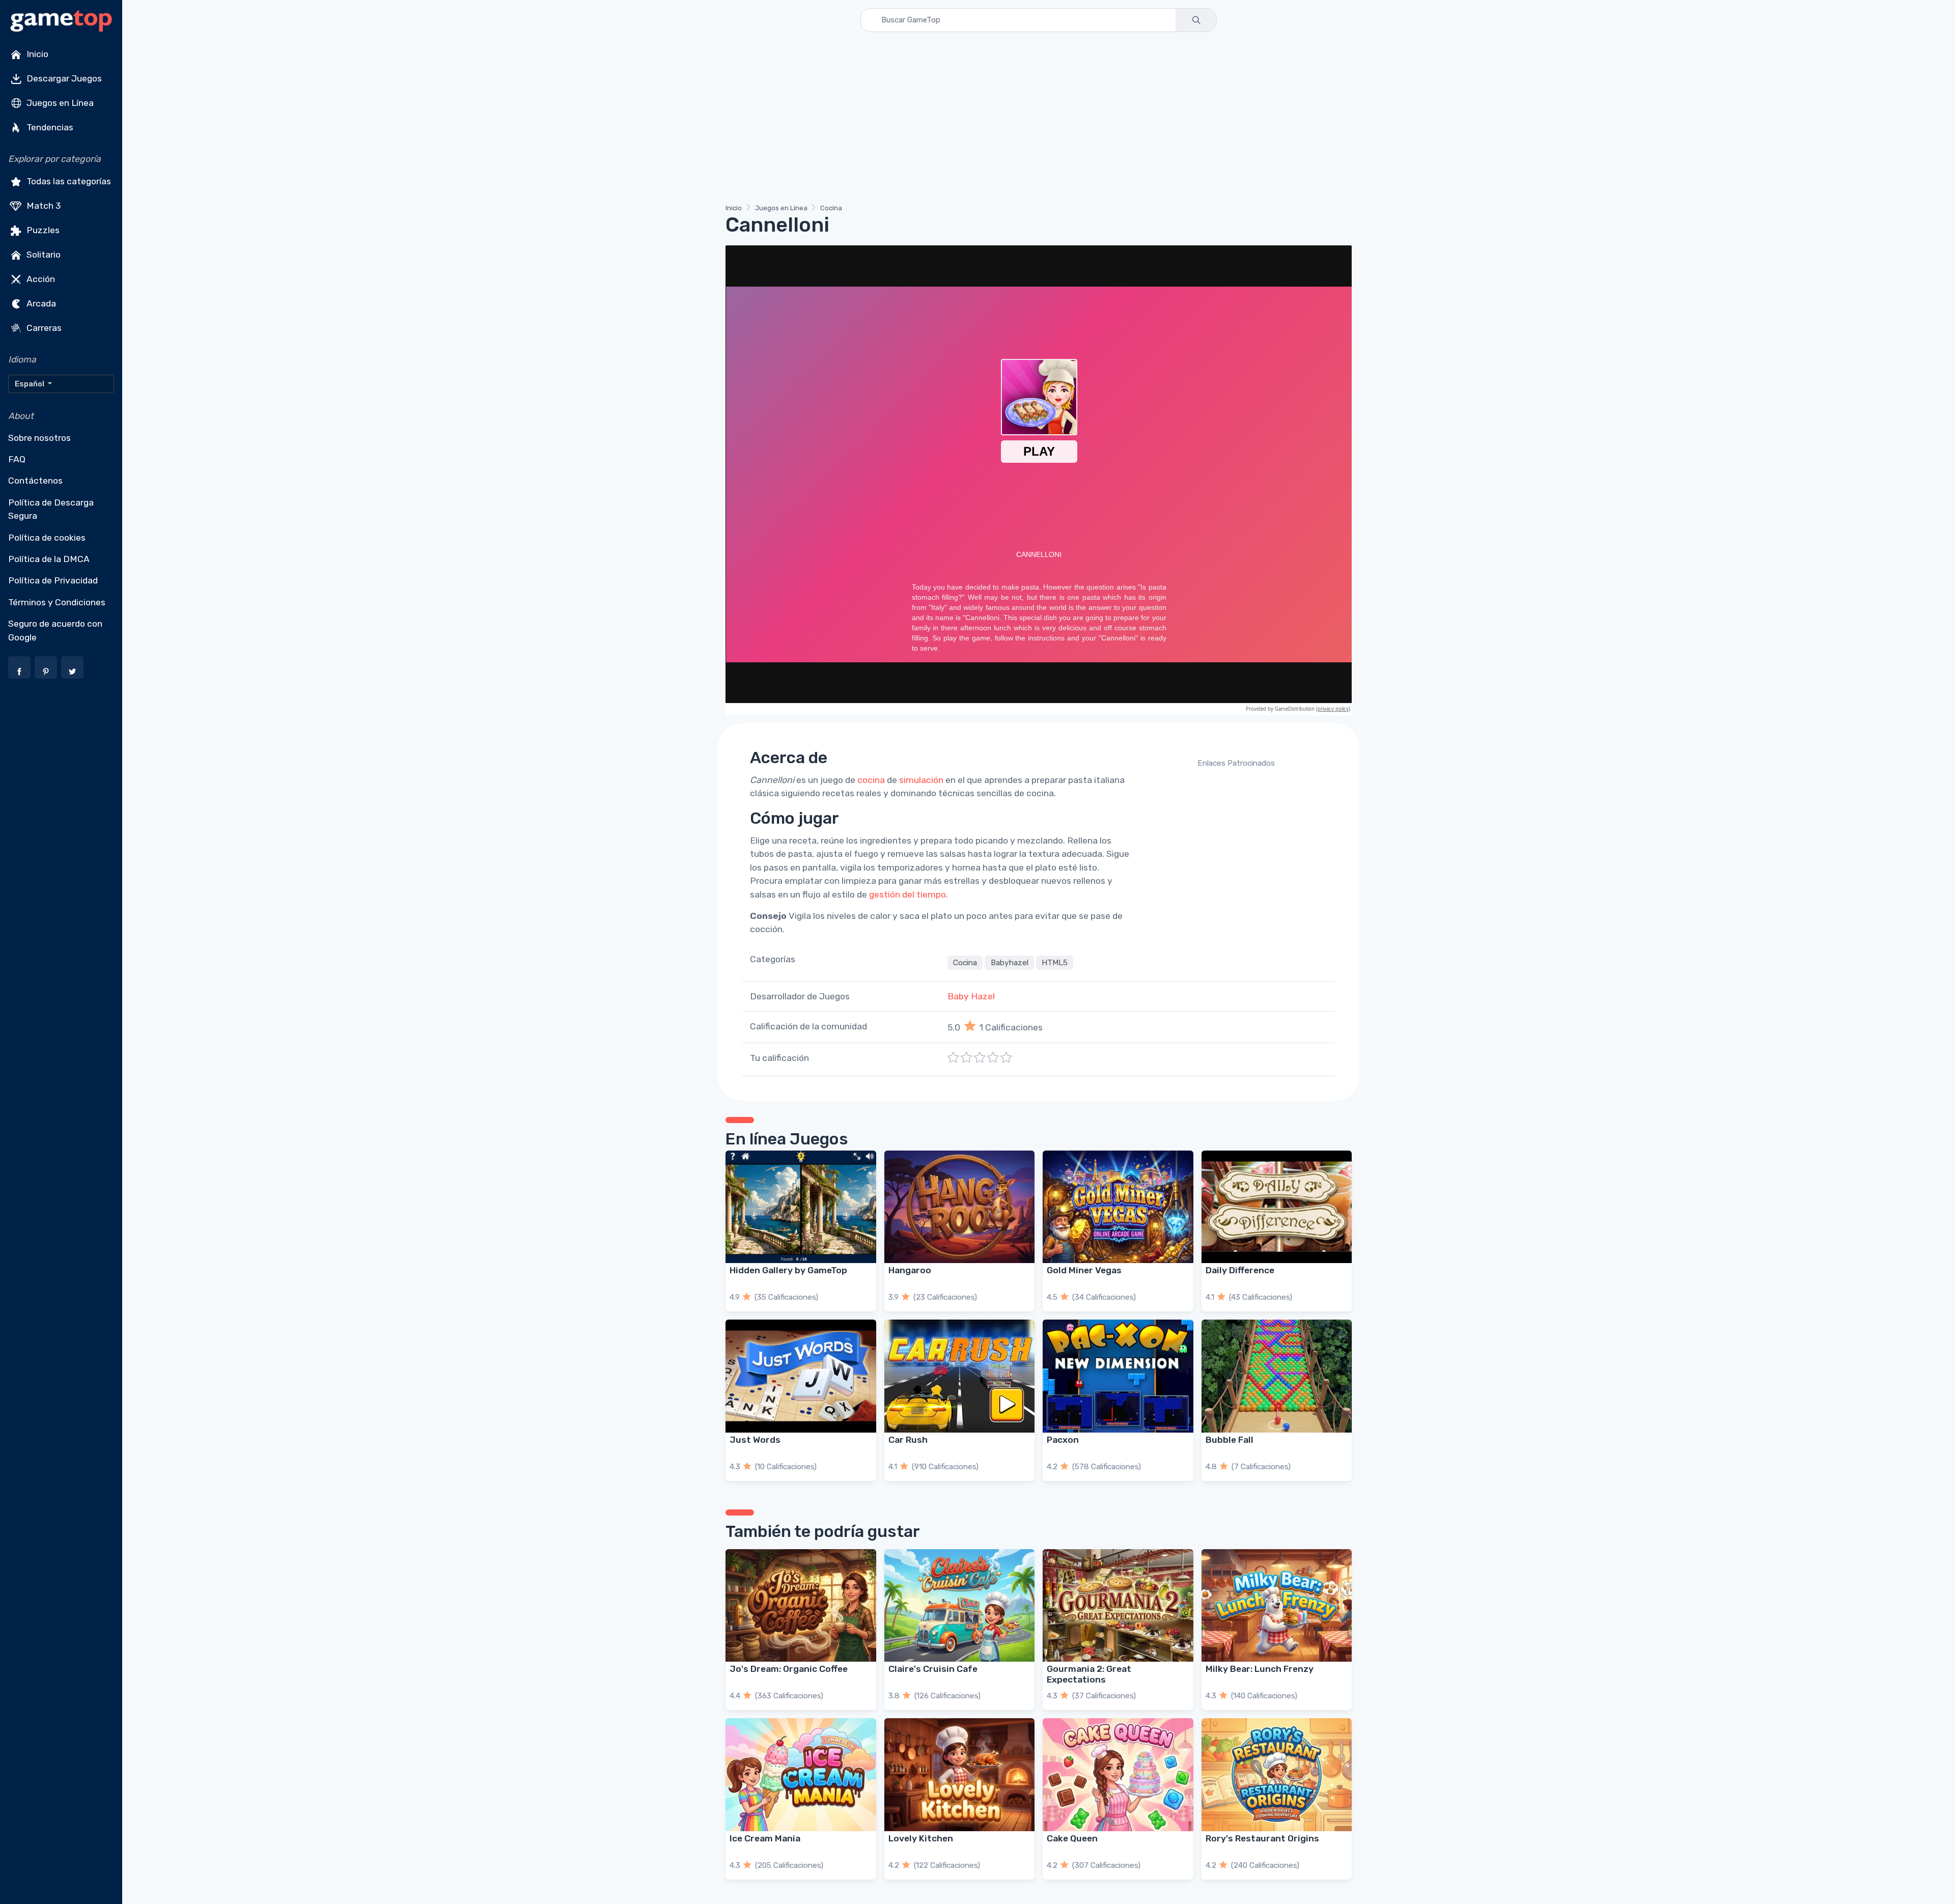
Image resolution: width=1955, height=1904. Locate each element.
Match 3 (43, 206)
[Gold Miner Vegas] (1118, 1207)
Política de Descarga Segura (51, 509)
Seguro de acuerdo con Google (55, 630)
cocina (871, 780)
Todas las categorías (68, 181)
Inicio (36, 54)
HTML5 (1055, 963)
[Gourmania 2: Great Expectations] (1118, 1605)
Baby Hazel (971, 996)
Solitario (43, 255)
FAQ (17, 459)
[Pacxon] (1118, 1376)
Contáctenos (35, 481)
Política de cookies (47, 538)
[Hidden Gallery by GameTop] (801, 1207)
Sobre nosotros (39, 438)
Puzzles (42, 230)
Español (30, 384)
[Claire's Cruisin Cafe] (960, 1605)
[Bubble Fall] (1277, 1376)
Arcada (40, 303)
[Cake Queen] (1118, 1774)
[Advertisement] (1031, 120)
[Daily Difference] (1277, 1207)
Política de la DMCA (49, 559)
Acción (40, 279)
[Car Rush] (960, 1376)
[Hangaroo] (960, 1207)
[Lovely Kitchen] (960, 1774)
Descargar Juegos (63, 78)
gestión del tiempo (907, 894)
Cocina (831, 208)
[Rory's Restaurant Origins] (1277, 1774)
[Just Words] (801, 1376)
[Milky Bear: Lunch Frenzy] (1277, 1605)
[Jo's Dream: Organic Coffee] (801, 1605)
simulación (921, 780)
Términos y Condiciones (57, 602)
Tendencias (49, 127)
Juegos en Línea (59, 103)
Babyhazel (1010, 963)
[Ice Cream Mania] (801, 1774)
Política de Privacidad (53, 580)
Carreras (43, 328)
